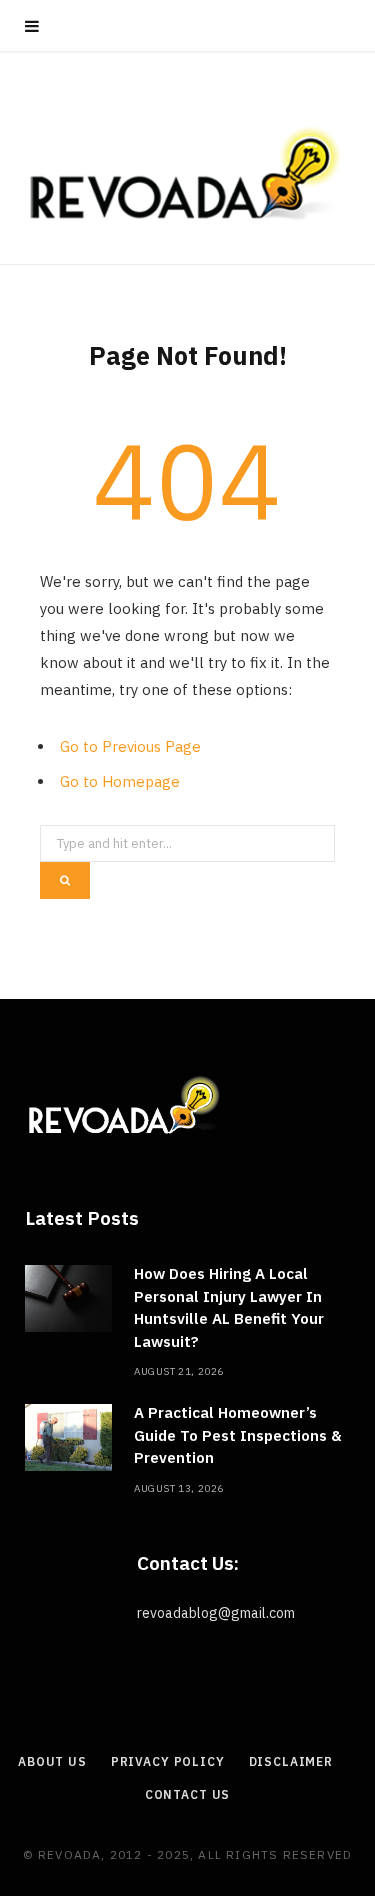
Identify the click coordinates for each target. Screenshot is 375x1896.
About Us (52, 1761)
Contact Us (187, 1794)
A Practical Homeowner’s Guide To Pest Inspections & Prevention (238, 1435)
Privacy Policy (168, 1761)
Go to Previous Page (130, 746)
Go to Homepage (120, 781)
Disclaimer (291, 1761)
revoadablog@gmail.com (216, 1613)
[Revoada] (187, 173)
